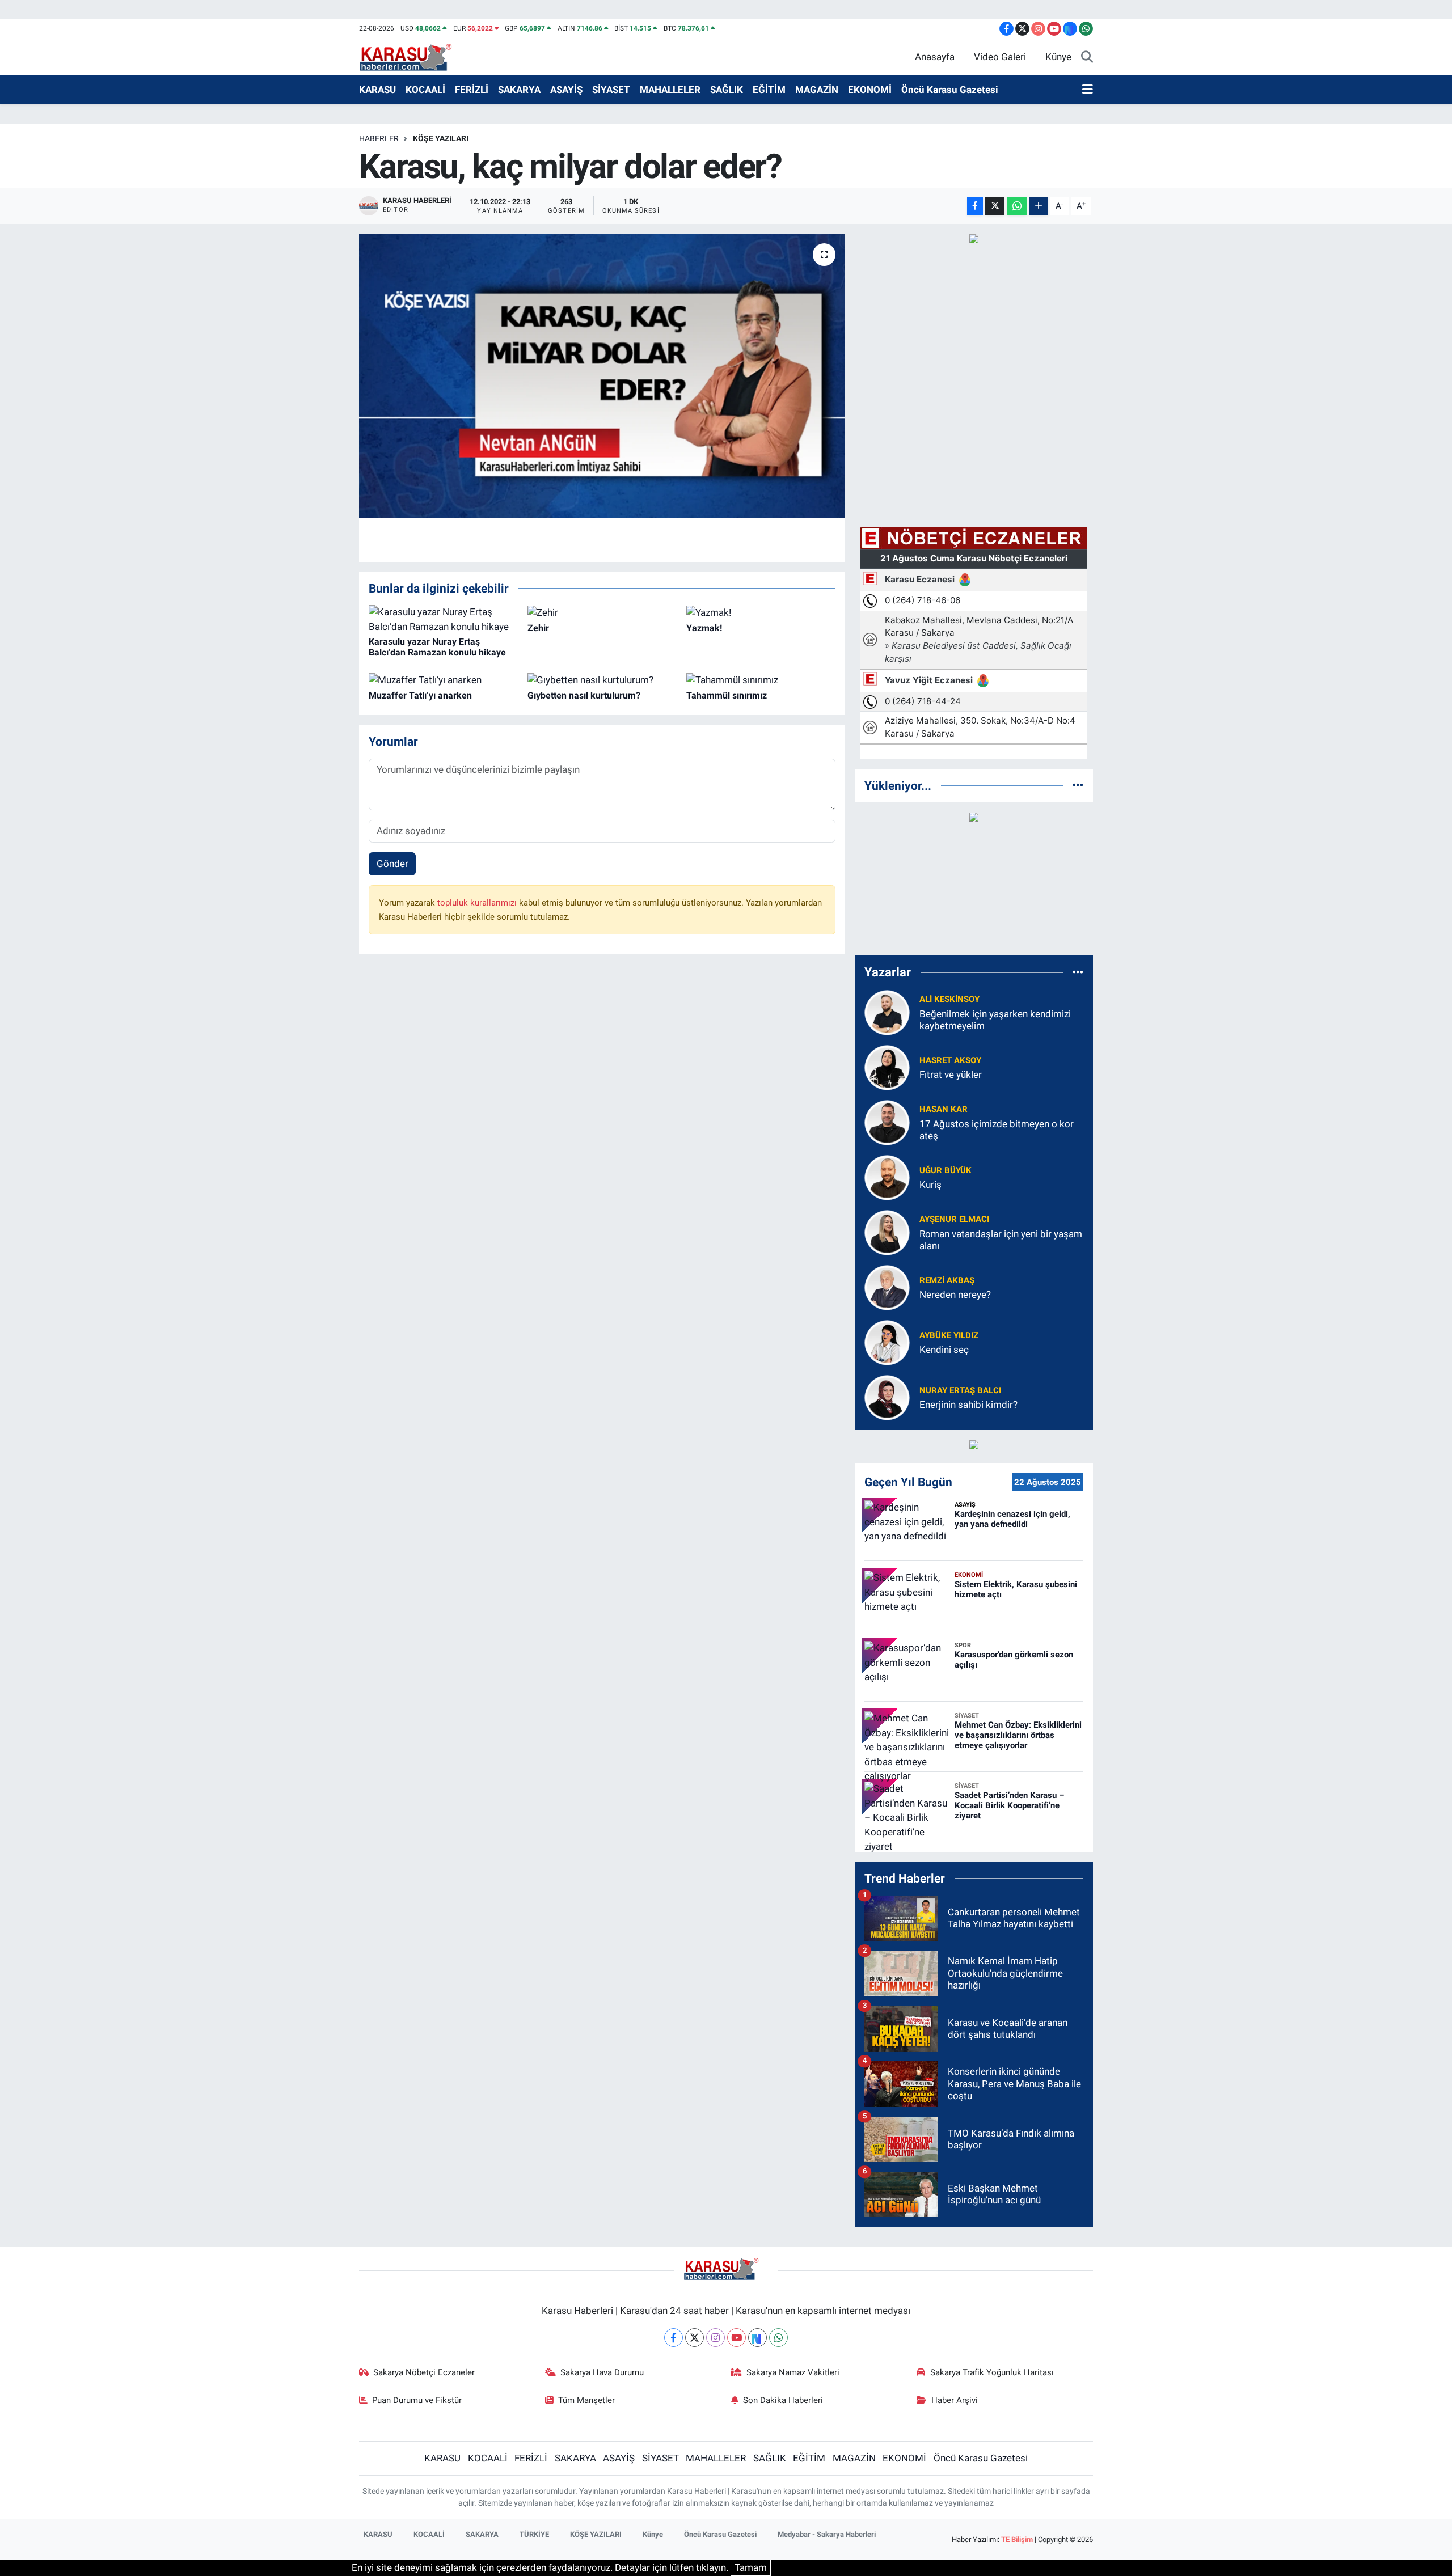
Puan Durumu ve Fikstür (417, 2400)
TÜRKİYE (534, 2534)
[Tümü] (1078, 785)
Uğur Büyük (946, 1170)
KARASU (377, 90)
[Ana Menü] (1088, 90)
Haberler (379, 138)
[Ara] (1087, 57)
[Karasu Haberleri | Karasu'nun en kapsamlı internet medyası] (411, 56)
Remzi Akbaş (947, 1280)
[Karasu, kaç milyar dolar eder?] (602, 376)
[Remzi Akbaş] (887, 1287)
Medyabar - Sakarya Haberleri (827, 2534)
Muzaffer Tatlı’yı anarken (420, 695)
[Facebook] (674, 2338)
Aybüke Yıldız (949, 1335)
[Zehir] (543, 612)
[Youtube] (736, 2338)
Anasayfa (935, 57)
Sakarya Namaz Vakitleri (793, 2372)
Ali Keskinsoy (949, 999)
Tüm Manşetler (586, 2400)
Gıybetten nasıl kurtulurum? (584, 695)
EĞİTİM (769, 90)
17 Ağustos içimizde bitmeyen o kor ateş (997, 1130)
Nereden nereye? (955, 1295)
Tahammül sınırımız (727, 695)
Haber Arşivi (955, 2400)
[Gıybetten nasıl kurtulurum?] (590, 679)
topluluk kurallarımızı (478, 903)
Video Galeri (1000, 57)
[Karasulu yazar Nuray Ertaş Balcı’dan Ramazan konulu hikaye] (443, 619)
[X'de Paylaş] (995, 206)
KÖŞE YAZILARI (441, 138)
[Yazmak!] (709, 612)
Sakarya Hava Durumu (602, 2372)
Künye (1058, 57)
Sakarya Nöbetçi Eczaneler (424, 2372)
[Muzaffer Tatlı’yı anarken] (425, 679)
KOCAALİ (425, 90)
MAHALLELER (670, 90)
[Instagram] (716, 2338)
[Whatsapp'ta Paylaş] (1017, 206)
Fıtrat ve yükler (951, 1075)
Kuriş (930, 1185)
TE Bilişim (1017, 2539)
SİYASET (611, 90)
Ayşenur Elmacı (954, 1219)
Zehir (538, 628)
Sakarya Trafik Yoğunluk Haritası (992, 2372)
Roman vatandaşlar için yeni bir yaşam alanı (1001, 1240)
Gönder (392, 864)
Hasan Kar (944, 1109)
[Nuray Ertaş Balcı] (887, 1397)
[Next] (757, 2338)
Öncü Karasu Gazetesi (950, 90)
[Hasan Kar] (887, 1122)
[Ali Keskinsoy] (887, 1012)
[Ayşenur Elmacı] (887, 1232)
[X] (695, 2338)
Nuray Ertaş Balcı (960, 1390)
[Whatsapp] (778, 2338)
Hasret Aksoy (950, 1060)
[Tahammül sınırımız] (732, 679)
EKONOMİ (870, 90)
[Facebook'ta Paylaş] (975, 206)
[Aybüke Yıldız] (887, 1342)
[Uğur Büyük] (887, 1177)
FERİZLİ (472, 90)
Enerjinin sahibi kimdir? (968, 1405)
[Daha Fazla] (1039, 206)
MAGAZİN (817, 90)
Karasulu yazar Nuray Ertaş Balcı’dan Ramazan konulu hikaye (437, 647)
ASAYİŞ (566, 90)
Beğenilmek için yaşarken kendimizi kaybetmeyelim (995, 1020)
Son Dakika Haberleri (783, 2400)
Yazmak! (704, 628)
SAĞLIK (727, 90)
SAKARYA (519, 90)
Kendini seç (944, 1350)
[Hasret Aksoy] (887, 1067)
